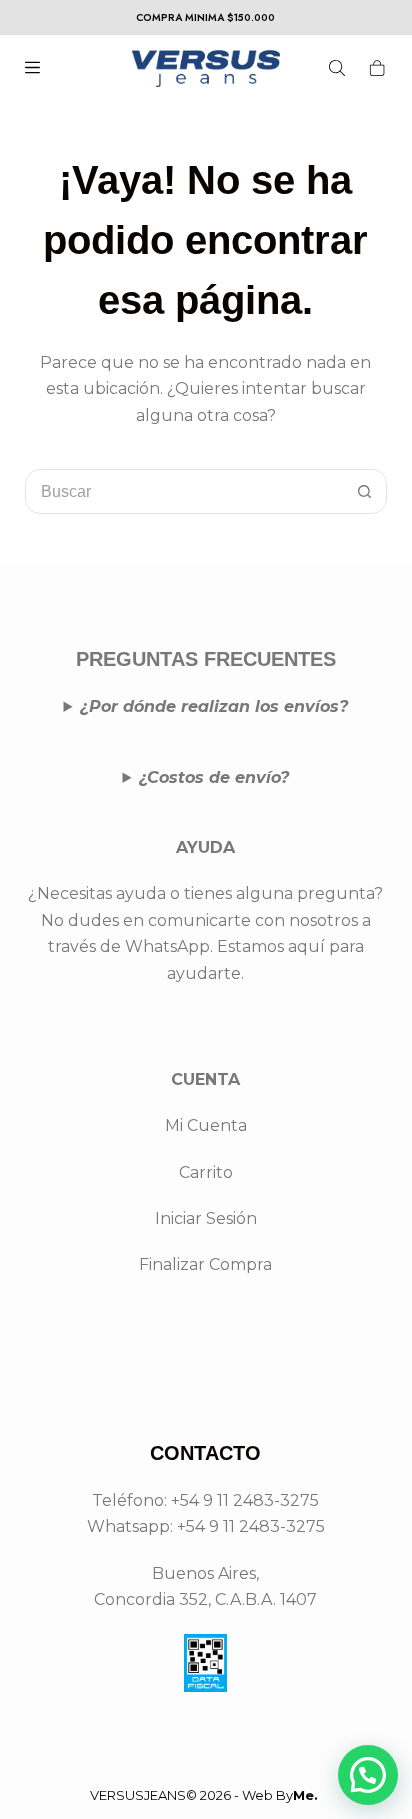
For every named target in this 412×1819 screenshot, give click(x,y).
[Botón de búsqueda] (364, 491)
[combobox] (185, 491)
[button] (368, 1775)
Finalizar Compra (205, 1264)
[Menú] (32, 67)
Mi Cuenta (206, 1125)
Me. (305, 1795)
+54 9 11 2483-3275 (251, 1526)
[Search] (337, 68)
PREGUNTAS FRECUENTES (206, 659)
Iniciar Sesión (206, 1218)
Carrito (206, 1172)
